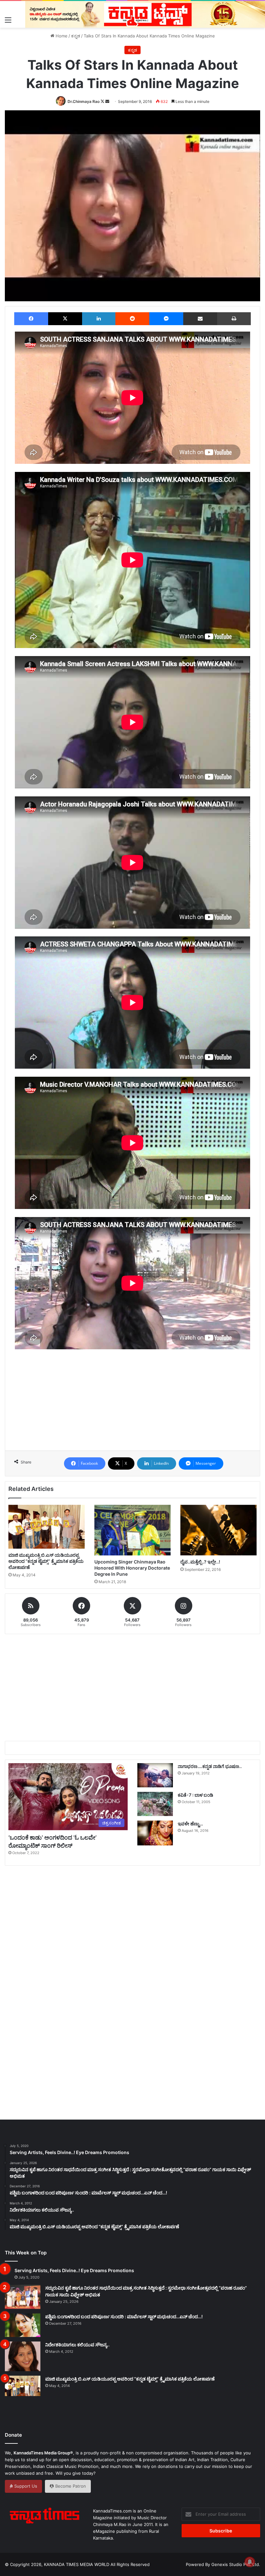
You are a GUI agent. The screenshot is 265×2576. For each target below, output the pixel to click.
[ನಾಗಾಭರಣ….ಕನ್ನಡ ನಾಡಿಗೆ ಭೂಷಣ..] (155, 1775)
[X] (65, 319)
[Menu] (8, 20)
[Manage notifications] (250, 2562)
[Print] (234, 319)
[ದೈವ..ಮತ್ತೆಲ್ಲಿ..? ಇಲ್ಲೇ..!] (218, 1530)
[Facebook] (31, 319)
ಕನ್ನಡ (76, 36)
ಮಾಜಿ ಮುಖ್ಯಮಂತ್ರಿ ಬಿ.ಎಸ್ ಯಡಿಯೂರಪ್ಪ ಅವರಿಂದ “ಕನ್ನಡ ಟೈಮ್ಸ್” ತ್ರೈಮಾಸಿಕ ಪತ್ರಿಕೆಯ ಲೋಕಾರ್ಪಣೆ (46, 1561)
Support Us (25, 2486)
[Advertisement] (132, 1414)
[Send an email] (107, 101)
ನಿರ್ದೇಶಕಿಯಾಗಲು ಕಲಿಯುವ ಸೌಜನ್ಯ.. (77, 2345)
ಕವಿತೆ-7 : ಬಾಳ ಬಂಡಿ (196, 1795)
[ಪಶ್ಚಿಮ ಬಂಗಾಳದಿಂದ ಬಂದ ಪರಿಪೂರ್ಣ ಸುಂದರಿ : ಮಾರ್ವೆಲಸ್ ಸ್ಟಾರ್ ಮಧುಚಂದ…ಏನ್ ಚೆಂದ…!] (23, 2325)
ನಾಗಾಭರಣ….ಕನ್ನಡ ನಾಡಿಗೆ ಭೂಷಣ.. (210, 1766)
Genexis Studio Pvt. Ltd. (236, 2564)
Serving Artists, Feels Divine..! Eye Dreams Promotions (74, 2270)
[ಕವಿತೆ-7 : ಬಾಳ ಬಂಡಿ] (155, 1804)
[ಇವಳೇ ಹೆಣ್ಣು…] (155, 1833)
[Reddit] (132, 319)
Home (61, 36)
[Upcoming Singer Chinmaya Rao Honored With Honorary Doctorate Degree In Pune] (132, 1530)
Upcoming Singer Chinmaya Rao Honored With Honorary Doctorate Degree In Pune (132, 1568)
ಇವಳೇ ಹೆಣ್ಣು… (190, 1824)
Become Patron (70, 2486)
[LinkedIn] (99, 319)
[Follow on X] (103, 101)
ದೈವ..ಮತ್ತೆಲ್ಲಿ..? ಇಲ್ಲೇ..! (200, 1562)
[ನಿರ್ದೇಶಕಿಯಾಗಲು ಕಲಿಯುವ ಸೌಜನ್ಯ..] (23, 2356)
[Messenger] (166, 319)
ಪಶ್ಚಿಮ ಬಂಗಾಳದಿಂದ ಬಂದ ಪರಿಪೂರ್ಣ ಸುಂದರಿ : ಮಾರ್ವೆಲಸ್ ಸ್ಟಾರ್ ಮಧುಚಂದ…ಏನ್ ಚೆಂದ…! (124, 2316)
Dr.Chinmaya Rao (84, 101)
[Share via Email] (200, 319)
